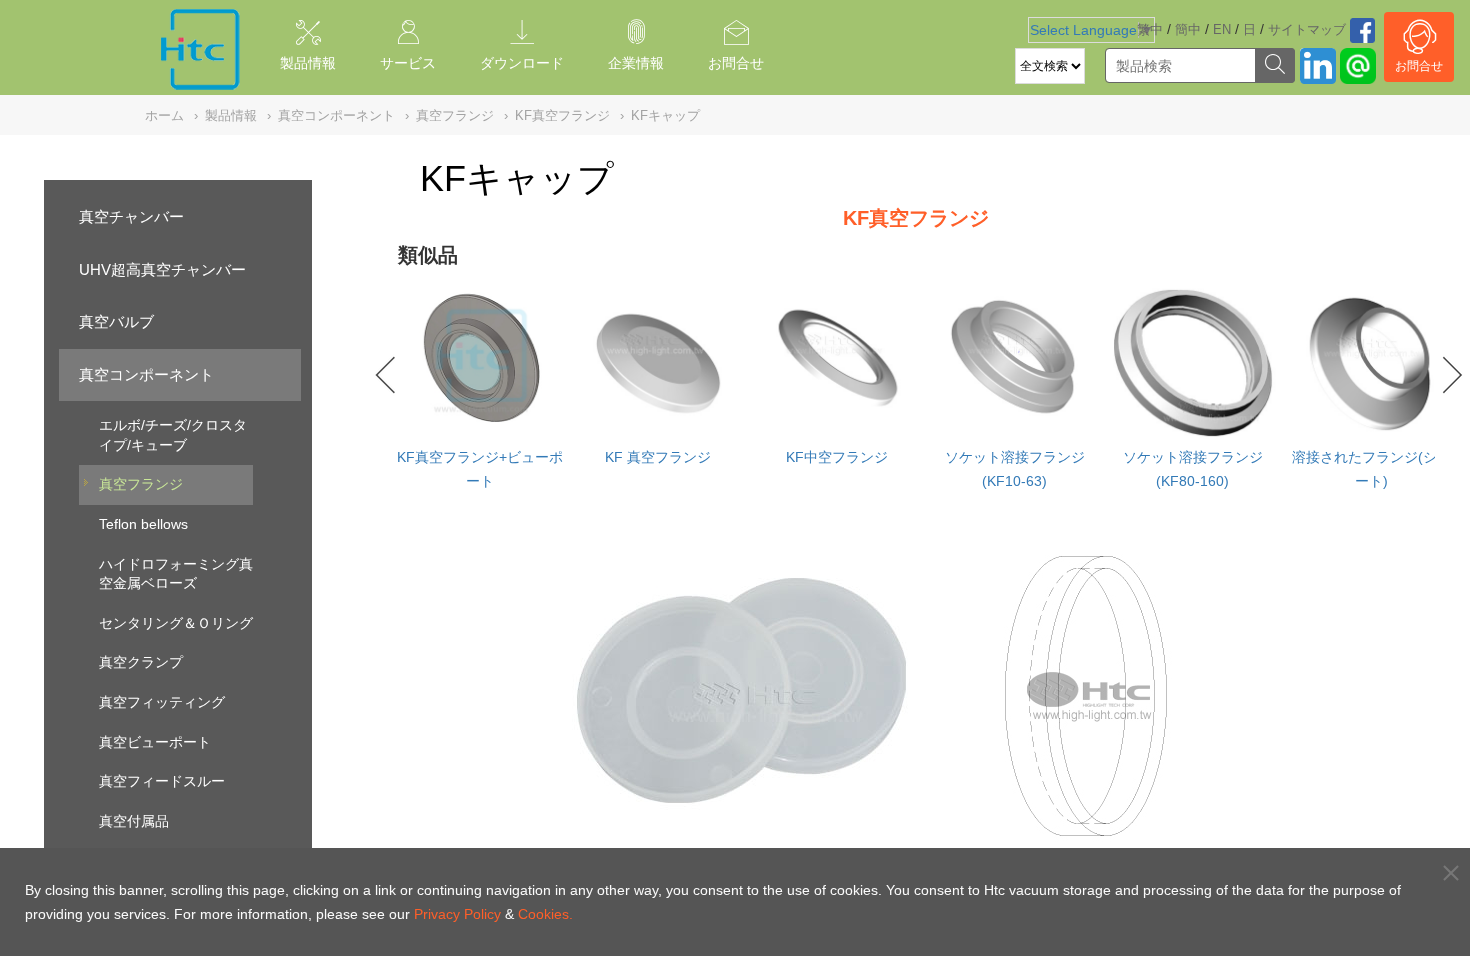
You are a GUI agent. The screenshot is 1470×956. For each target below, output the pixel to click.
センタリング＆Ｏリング (176, 623)
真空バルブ (116, 321)
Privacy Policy (457, 914)
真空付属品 (134, 821)
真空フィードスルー (162, 781)
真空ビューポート (155, 742)
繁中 (1150, 29)
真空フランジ (141, 484)
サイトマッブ (1307, 29)
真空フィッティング (162, 702)
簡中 (1188, 29)
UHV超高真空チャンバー (162, 269)
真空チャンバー (131, 216)
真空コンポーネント (146, 374)
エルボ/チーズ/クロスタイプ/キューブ (173, 435)
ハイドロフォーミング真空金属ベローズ (176, 574)
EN (1222, 29)
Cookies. (545, 914)
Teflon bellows (143, 524)
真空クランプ (141, 662)
